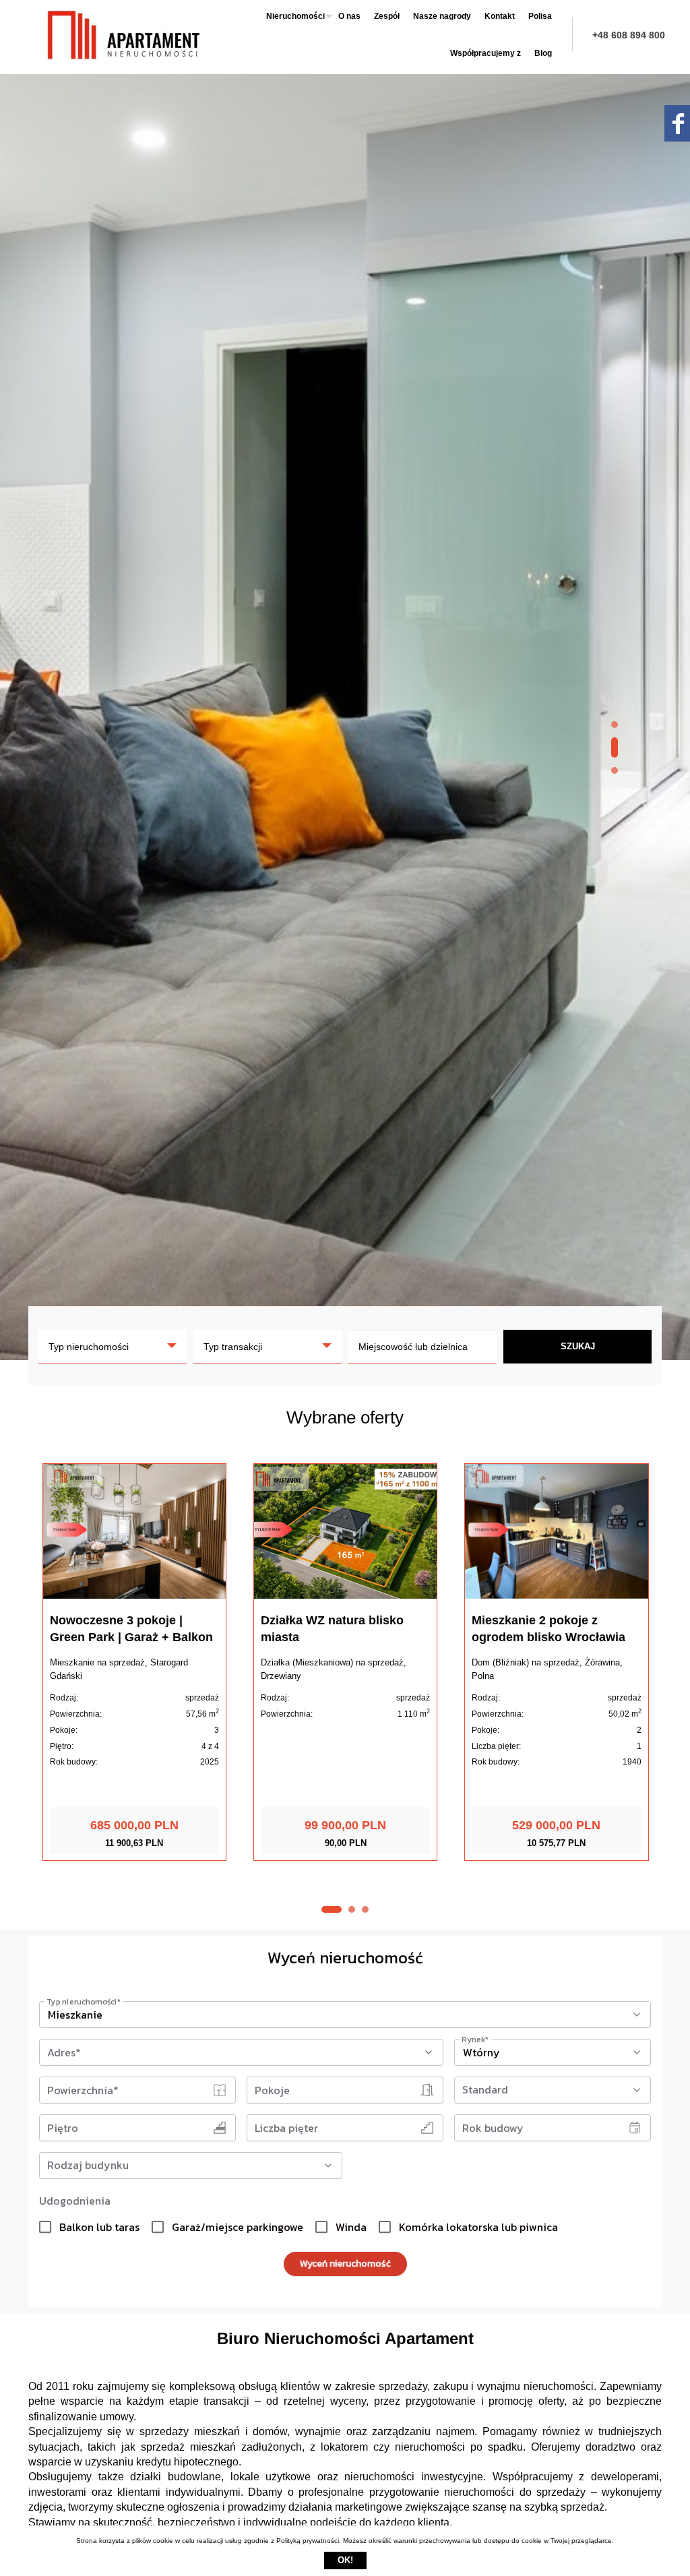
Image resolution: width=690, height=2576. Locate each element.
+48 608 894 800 (629, 35)
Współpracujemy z (485, 53)
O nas (349, 16)
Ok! (345, 2560)
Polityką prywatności (308, 2541)
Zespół (387, 16)
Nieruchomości (295, 16)
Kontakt (500, 16)
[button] (615, 725)
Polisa (540, 16)
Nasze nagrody (442, 16)
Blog (543, 53)
